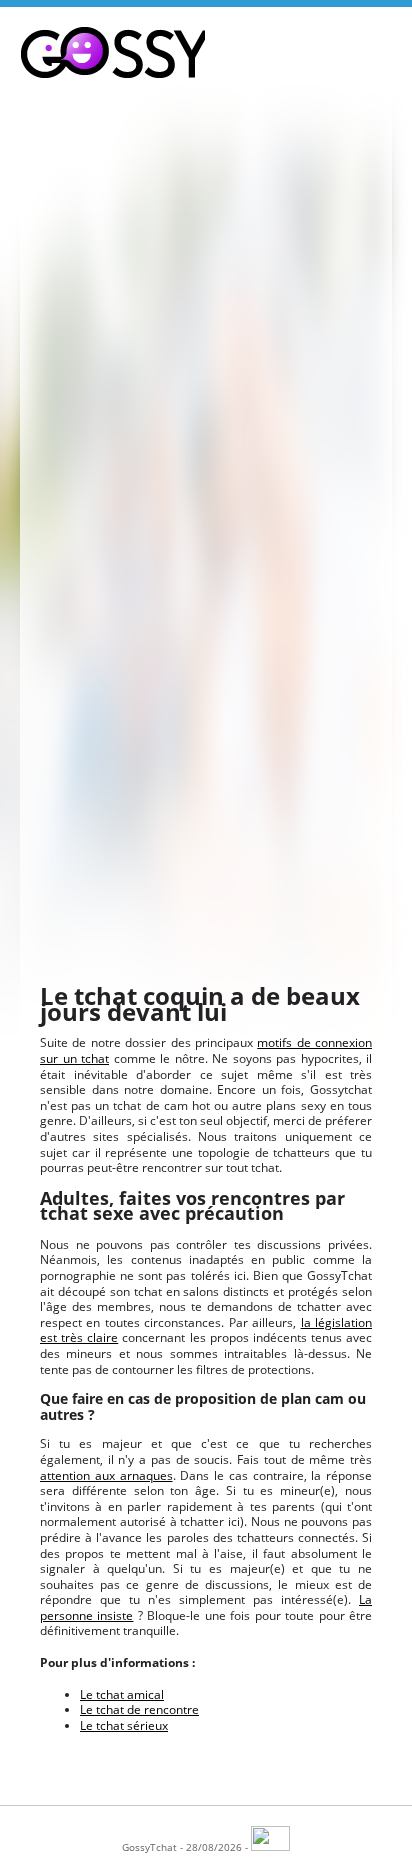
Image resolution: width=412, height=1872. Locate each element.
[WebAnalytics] (270, 1847)
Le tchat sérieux (124, 1725)
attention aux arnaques (106, 1475)
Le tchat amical (122, 1694)
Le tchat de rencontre (139, 1709)
